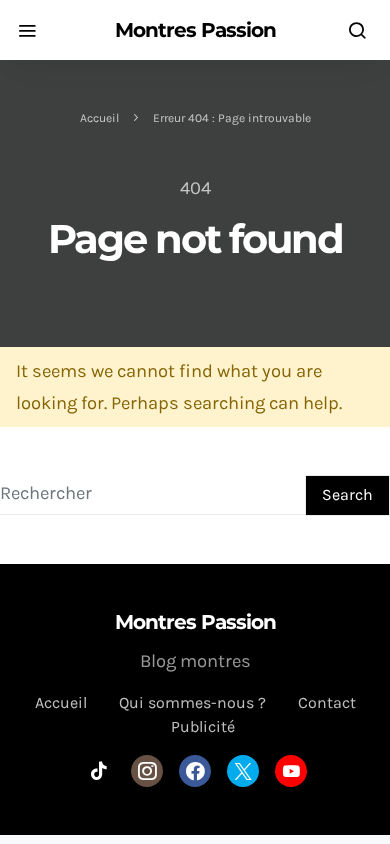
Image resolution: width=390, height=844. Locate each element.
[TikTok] (99, 771)
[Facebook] (195, 771)
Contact (327, 702)
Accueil (99, 118)
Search (347, 494)
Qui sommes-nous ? (192, 702)
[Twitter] (243, 771)
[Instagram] (147, 771)
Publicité (203, 726)
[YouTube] (291, 771)
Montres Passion (195, 30)
